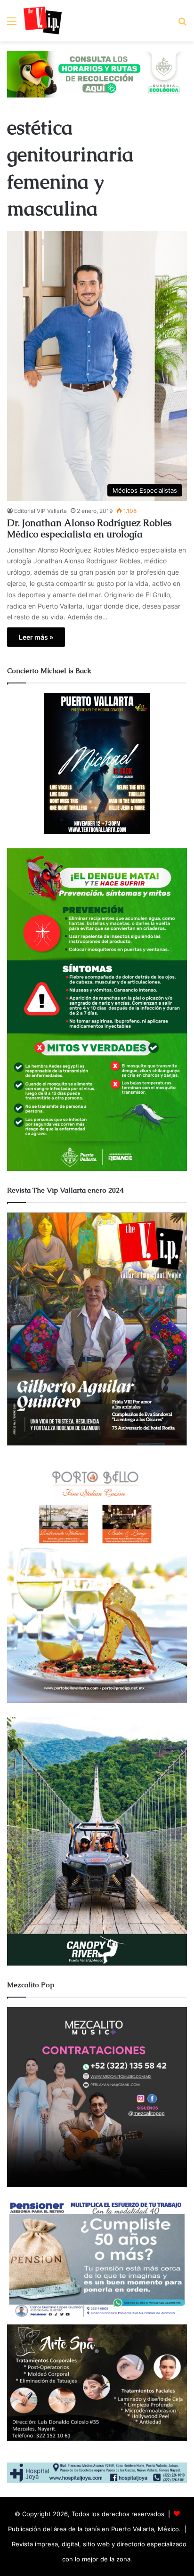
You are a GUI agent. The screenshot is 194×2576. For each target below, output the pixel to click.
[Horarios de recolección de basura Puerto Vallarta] (97, 73)
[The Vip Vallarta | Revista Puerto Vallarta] (43, 21)
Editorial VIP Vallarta (40, 511)
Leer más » (36, 637)
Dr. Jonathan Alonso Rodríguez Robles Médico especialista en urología (89, 528)
